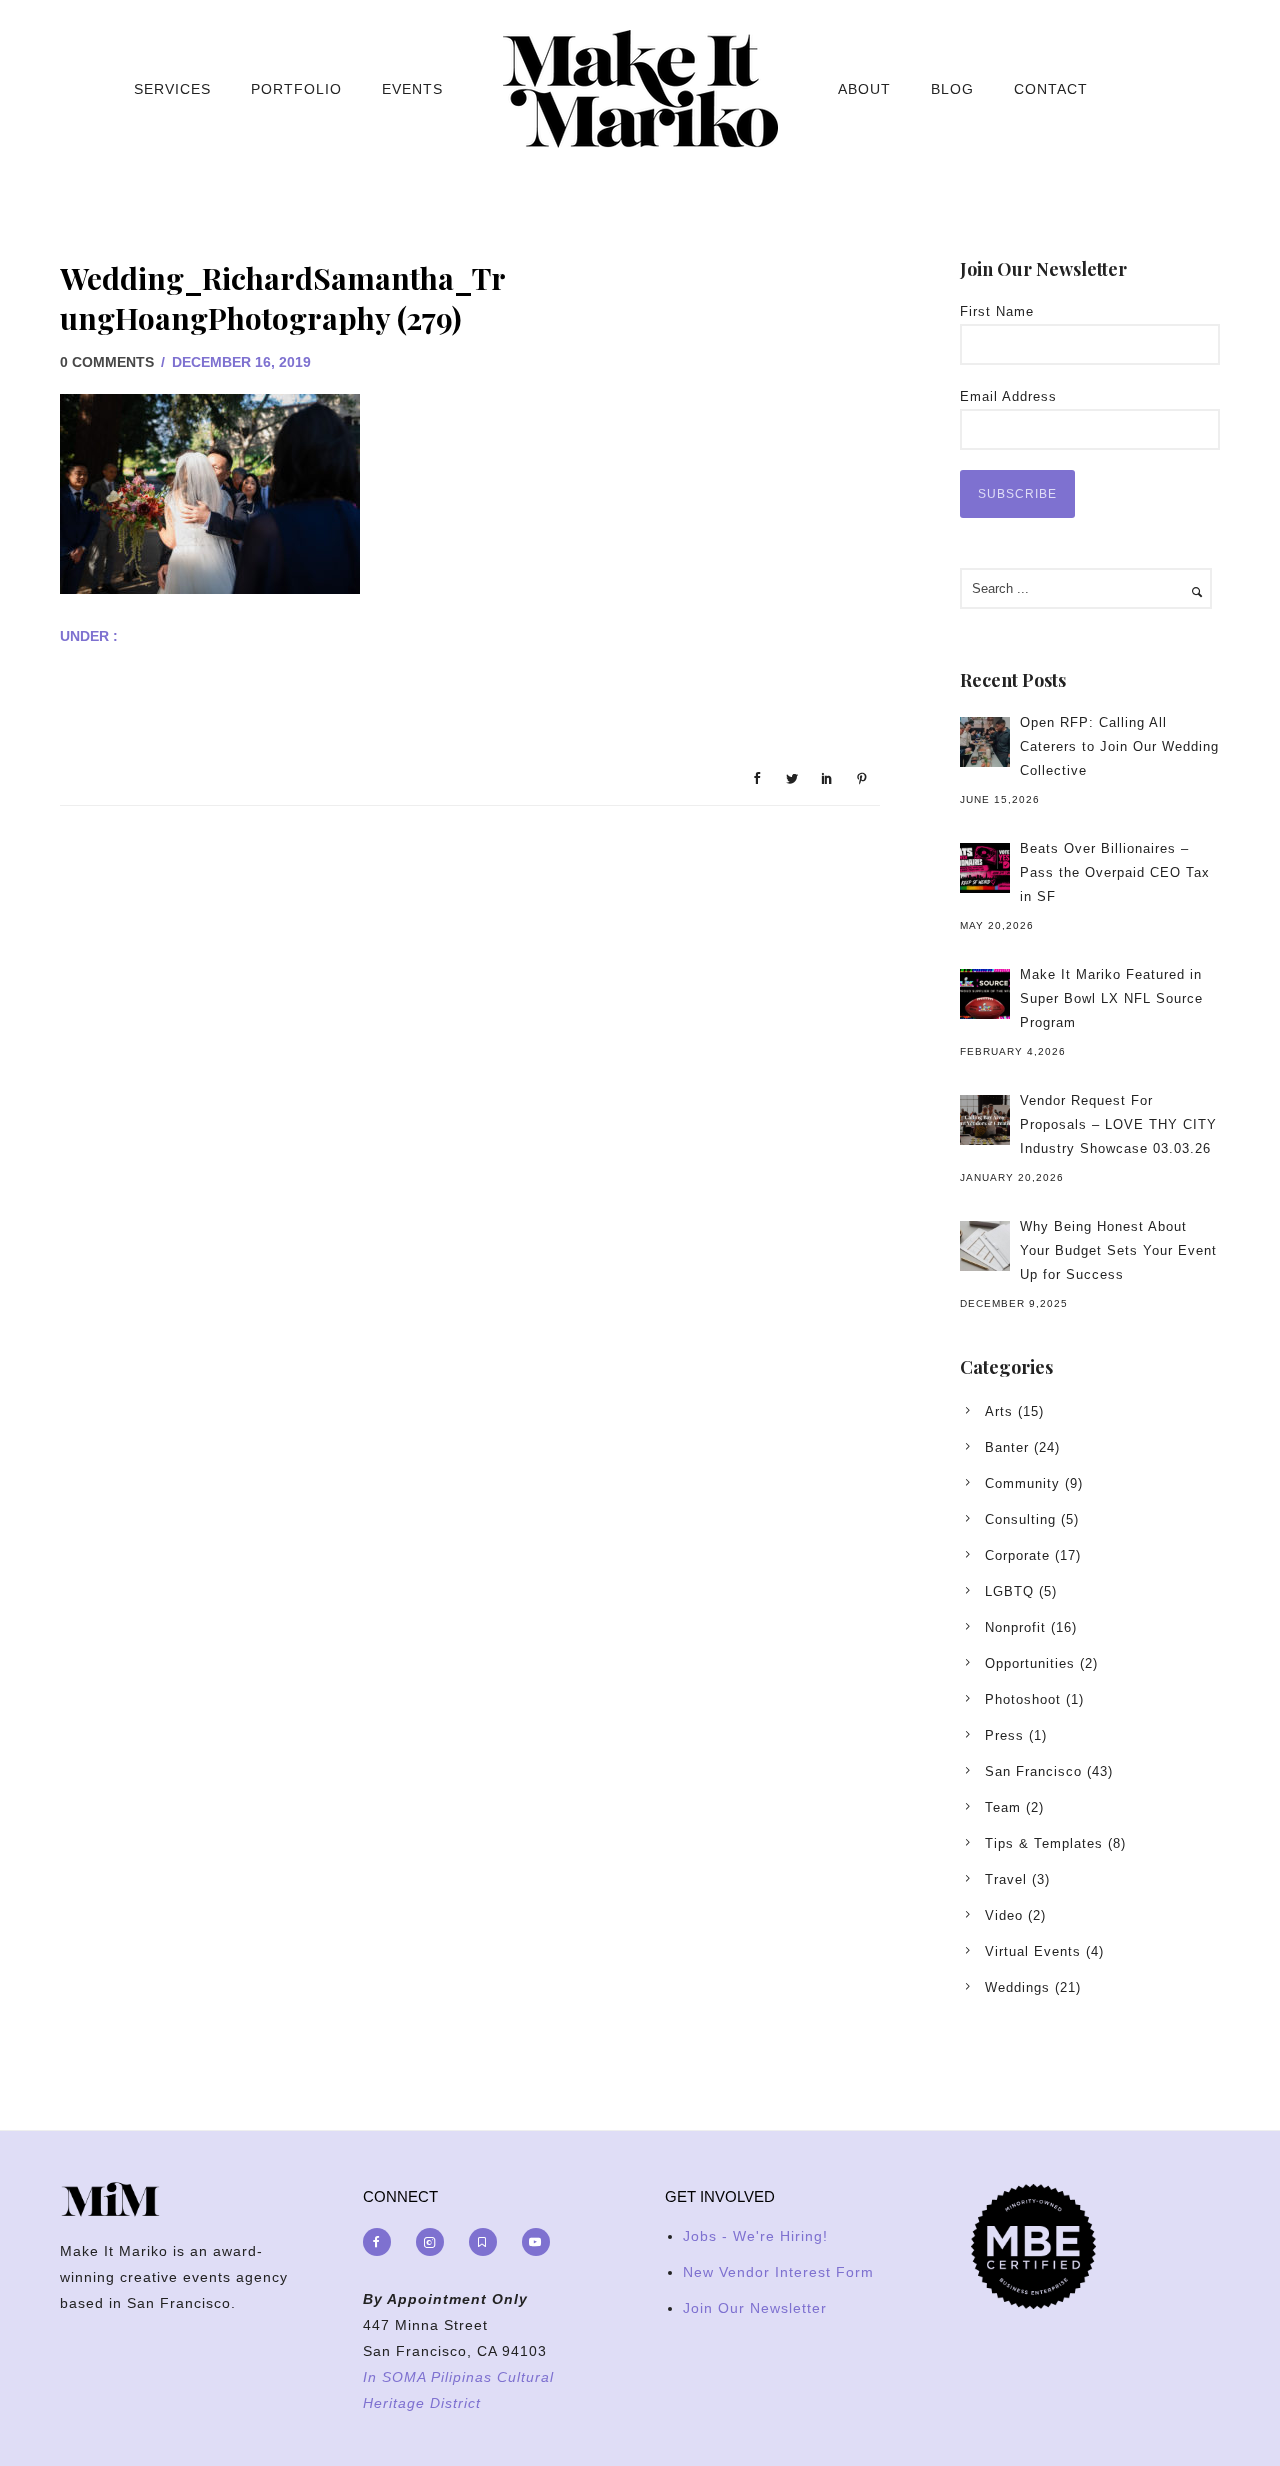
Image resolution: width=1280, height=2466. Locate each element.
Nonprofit (1015, 1627)
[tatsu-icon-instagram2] (435, 2242)
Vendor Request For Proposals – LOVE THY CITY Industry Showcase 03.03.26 (1118, 1124)
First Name (997, 311)
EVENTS (412, 89)
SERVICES (172, 89)
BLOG (952, 89)
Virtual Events (1033, 1951)
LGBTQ (1009, 1591)
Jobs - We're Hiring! (755, 2236)
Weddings (1017, 1987)
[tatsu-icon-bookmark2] (488, 2242)
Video (1004, 1915)
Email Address (1008, 396)
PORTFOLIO (296, 89)
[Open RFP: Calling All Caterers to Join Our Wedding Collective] (985, 742)
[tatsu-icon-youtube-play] (536, 2242)
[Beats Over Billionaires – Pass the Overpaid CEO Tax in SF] (985, 868)
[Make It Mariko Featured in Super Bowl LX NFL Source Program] (985, 994)
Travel (1006, 1879)
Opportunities (1030, 1663)
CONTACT (1051, 89)
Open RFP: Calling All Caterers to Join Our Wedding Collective (1119, 746)
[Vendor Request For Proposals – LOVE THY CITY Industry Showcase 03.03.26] (985, 1120)
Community (1022, 1483)
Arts (999, 1411)
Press (1004, 1735)
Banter (1007, 1447)
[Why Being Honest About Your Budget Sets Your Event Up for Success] (985, 1246)
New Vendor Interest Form (778, 2272)
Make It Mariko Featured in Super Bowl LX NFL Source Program (1111, 998)
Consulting (1020, 1519)
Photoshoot (1023, 1699)
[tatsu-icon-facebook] (382, 2242)
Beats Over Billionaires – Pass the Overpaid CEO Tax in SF (1115, 872)
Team (1003, 1807)
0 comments (107, 362)
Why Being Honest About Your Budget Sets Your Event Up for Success (1118, 1250)
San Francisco (1033, 1771)
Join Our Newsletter (755, 2308)
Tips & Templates (1044, 1843)
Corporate (1017, 1555)
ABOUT (864, 89)
